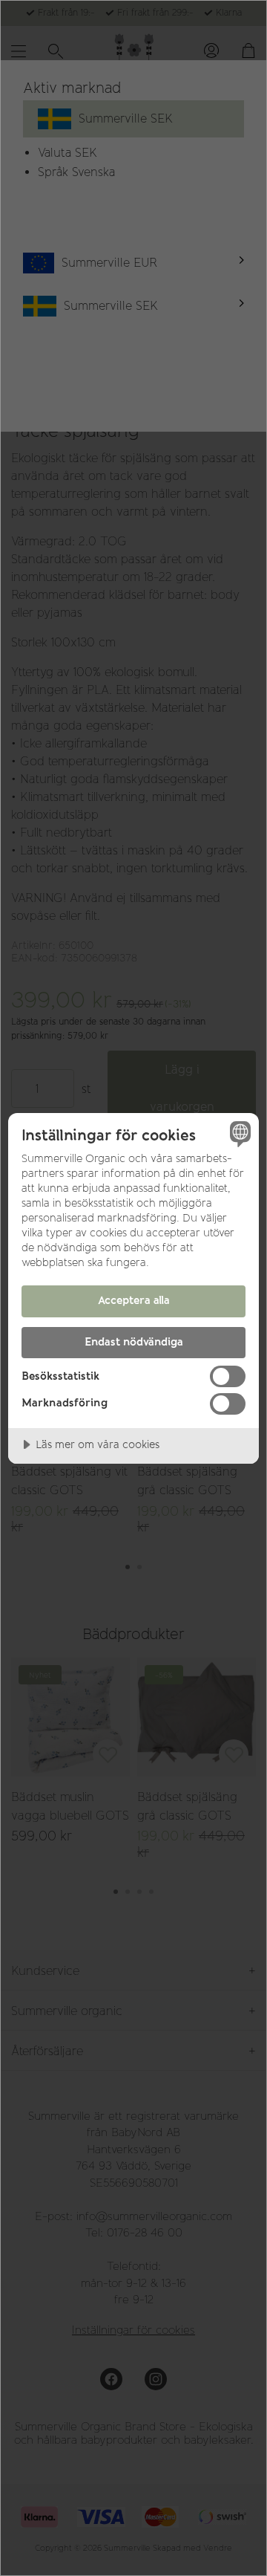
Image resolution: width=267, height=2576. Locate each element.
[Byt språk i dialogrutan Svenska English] (238, 1134)
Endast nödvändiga (134, 1342)
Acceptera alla (134, 1300)
